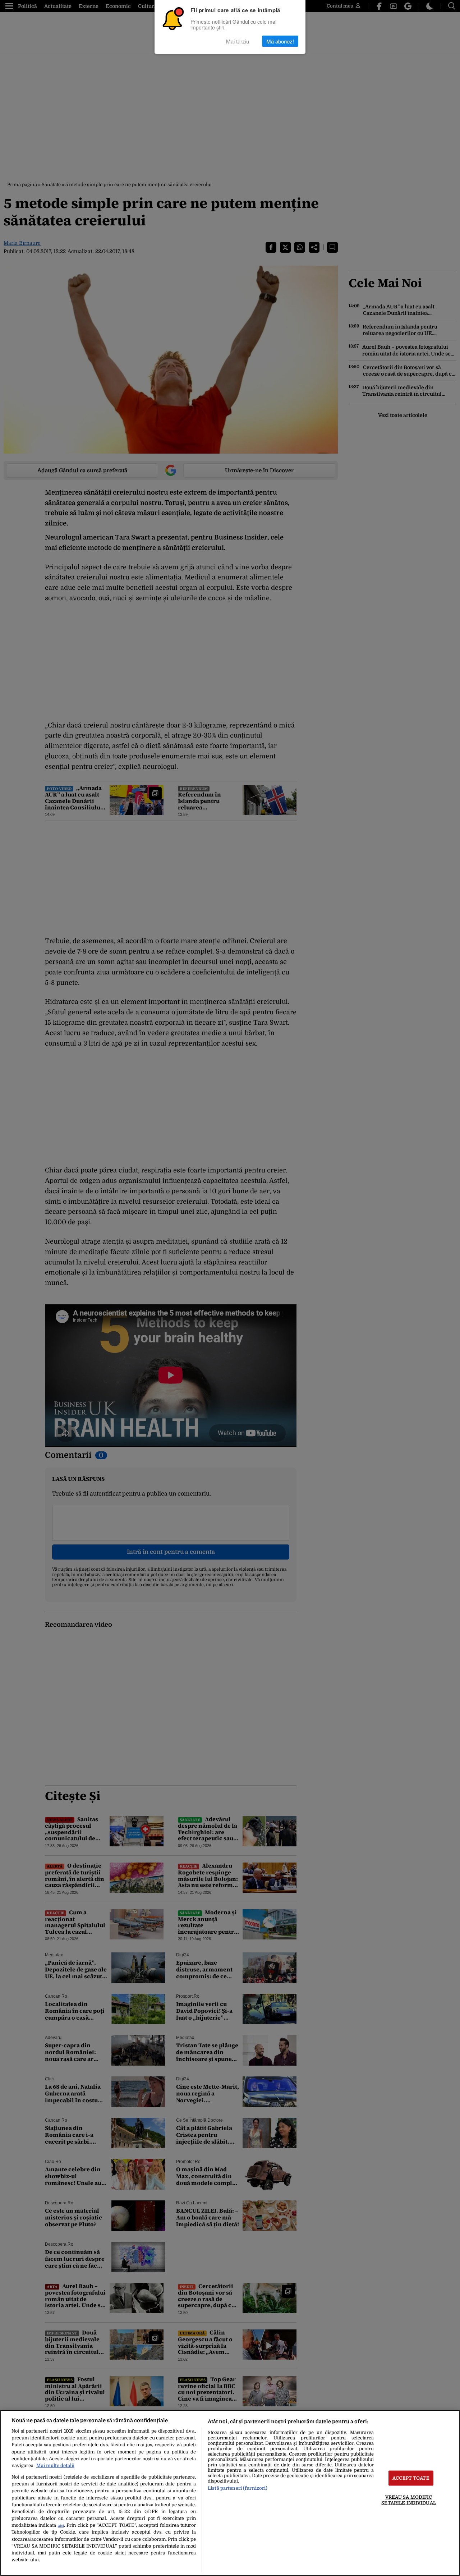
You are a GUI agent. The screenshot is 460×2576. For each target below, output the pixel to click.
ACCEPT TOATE (411, 2478)
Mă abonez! (280, 41)
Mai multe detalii (55, 2465)
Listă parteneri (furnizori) (238, 2488)
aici (61, 2526)
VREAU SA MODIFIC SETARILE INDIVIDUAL (408, 2500)
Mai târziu (238, 41)
